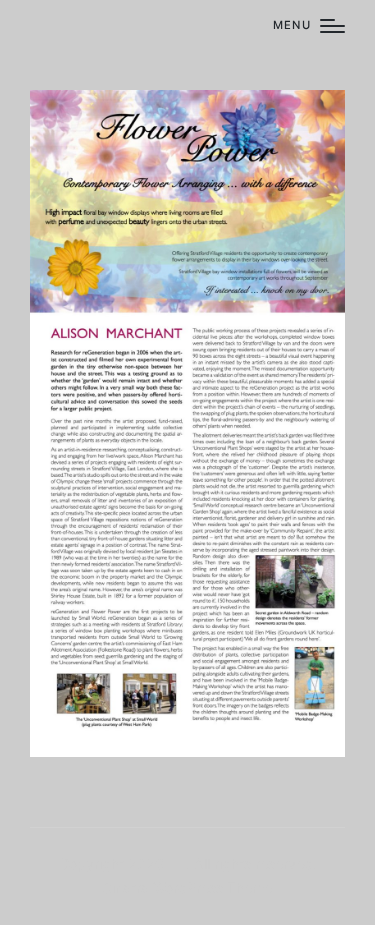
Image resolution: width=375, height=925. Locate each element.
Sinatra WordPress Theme (187, 887)
